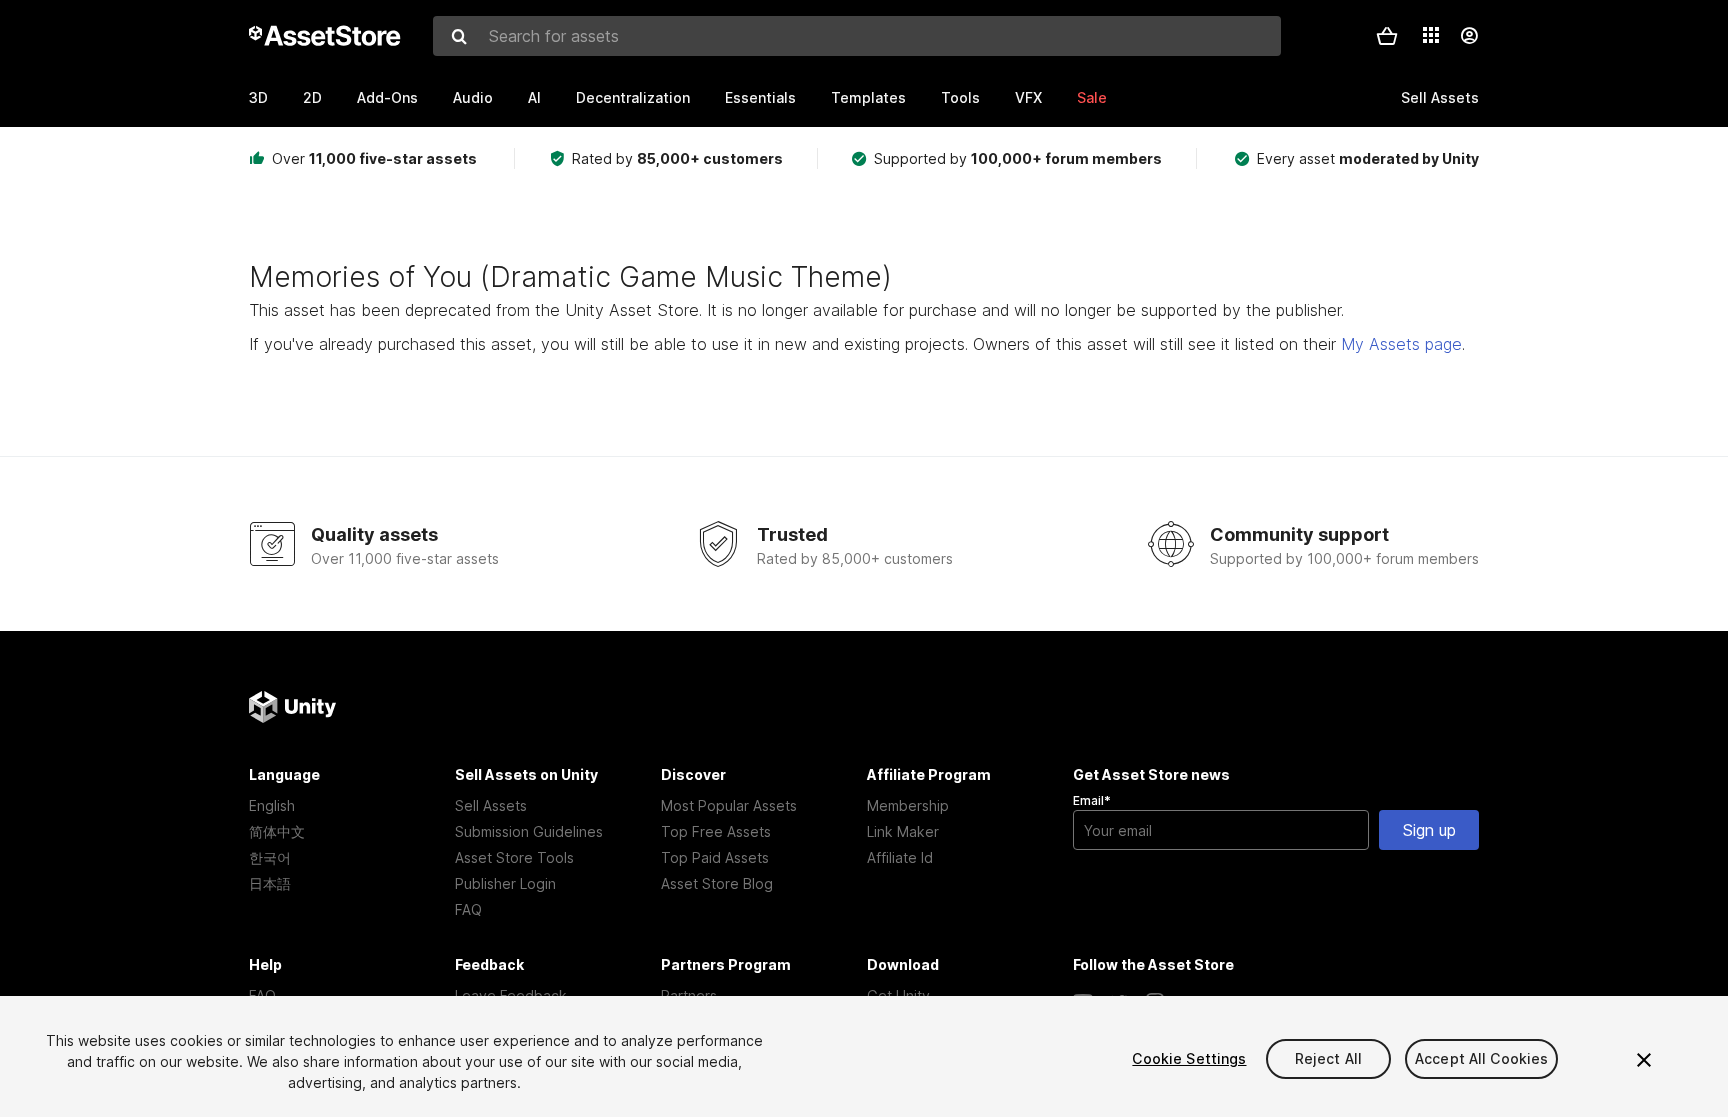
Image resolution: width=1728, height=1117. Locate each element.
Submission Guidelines (529, 831)
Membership (908, 805)
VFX (1028, 97)
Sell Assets (491, 805)
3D (258, 97)
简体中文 (277, 831)
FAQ (468, 909)
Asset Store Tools (514, 857)
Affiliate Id (900, 857)
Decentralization (633, 97)
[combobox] (857, 36)
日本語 (270, 883)
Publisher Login (505, 883)
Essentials (760, 97)
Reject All (1328, 1058)
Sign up (1429, 830)
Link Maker (903, 831)
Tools (960, 97)
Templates (868, 97)
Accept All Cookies (1482, 1058)
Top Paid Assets (715, 857)
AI (534, 97)
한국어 (270, 857)
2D (312, 97)
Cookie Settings (1189, 1058)
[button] (1387, 36)
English (272, 805)
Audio (473, 97)
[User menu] (1469, 36)
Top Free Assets (716, 831)
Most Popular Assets (729, 805)
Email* (1092, 800)
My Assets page (1401, 344)
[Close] (1644, 1060)
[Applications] (1431, 35)
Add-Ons (387, 97)
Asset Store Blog (717, 883)
